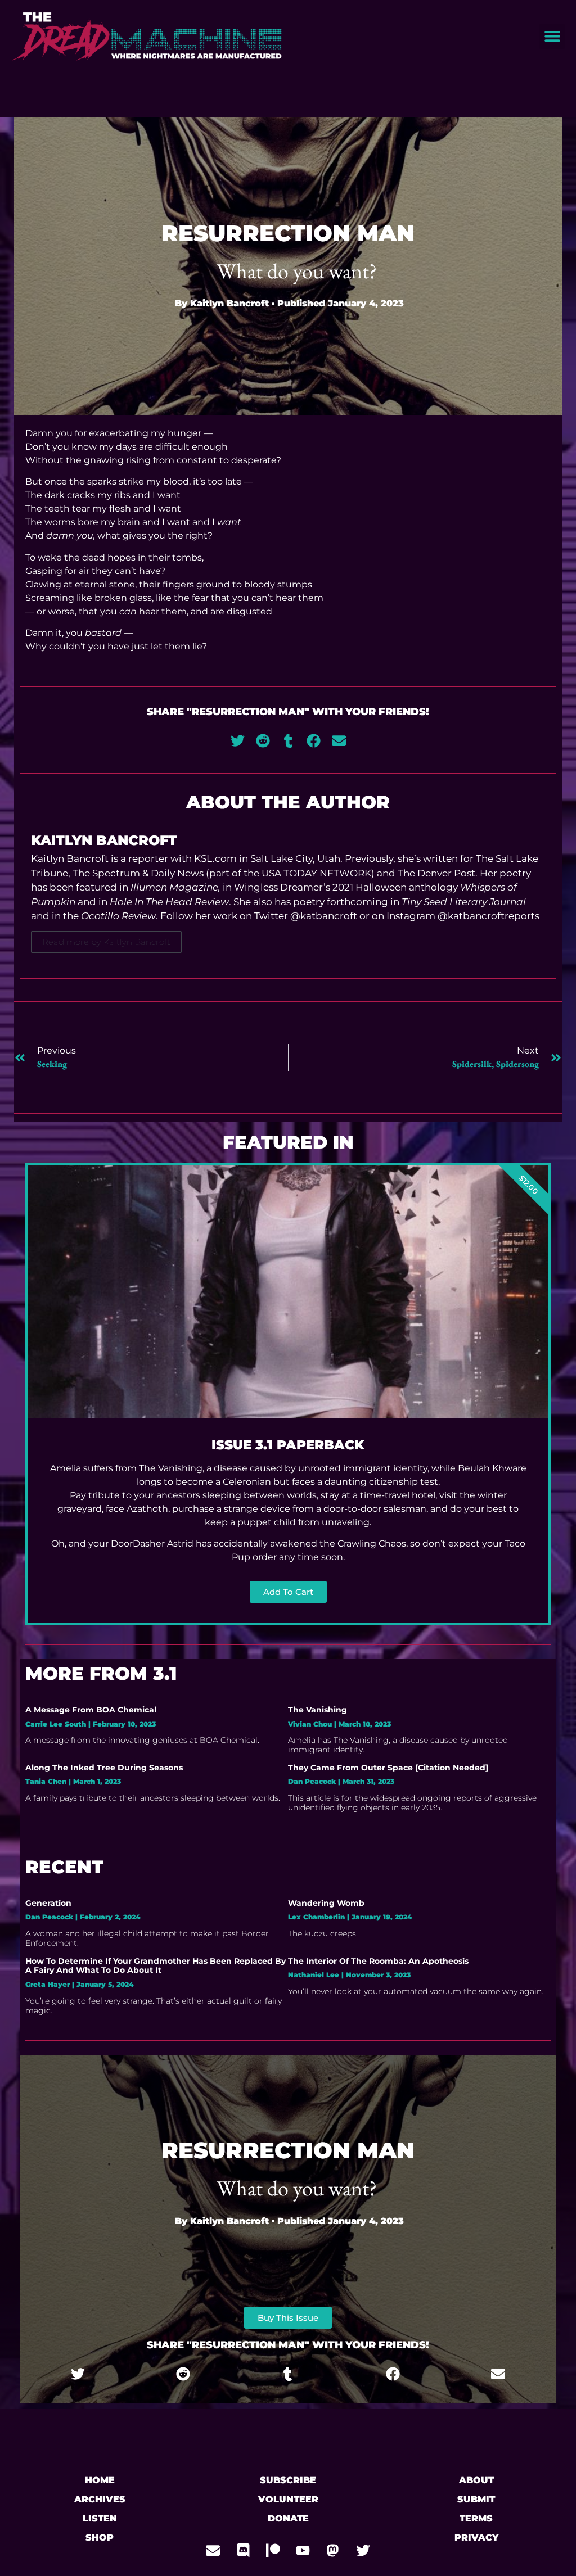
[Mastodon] (333, 2551)
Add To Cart (288, 1592)
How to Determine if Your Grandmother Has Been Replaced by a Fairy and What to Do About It (156, 1966)
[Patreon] (273, 2551)
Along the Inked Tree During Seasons (104, 1768)
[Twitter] (363, 2551)
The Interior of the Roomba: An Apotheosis (378, 1961)
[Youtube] (303, 2551)
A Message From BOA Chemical (91, 1710)
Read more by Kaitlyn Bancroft (106, 942)
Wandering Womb (326, 1903)
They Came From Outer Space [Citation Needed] (388, 1768)
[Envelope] (213, 2551)
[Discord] (243, 2551)
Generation (48, 1903)
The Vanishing (318, 1710)
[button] (552, 36)
